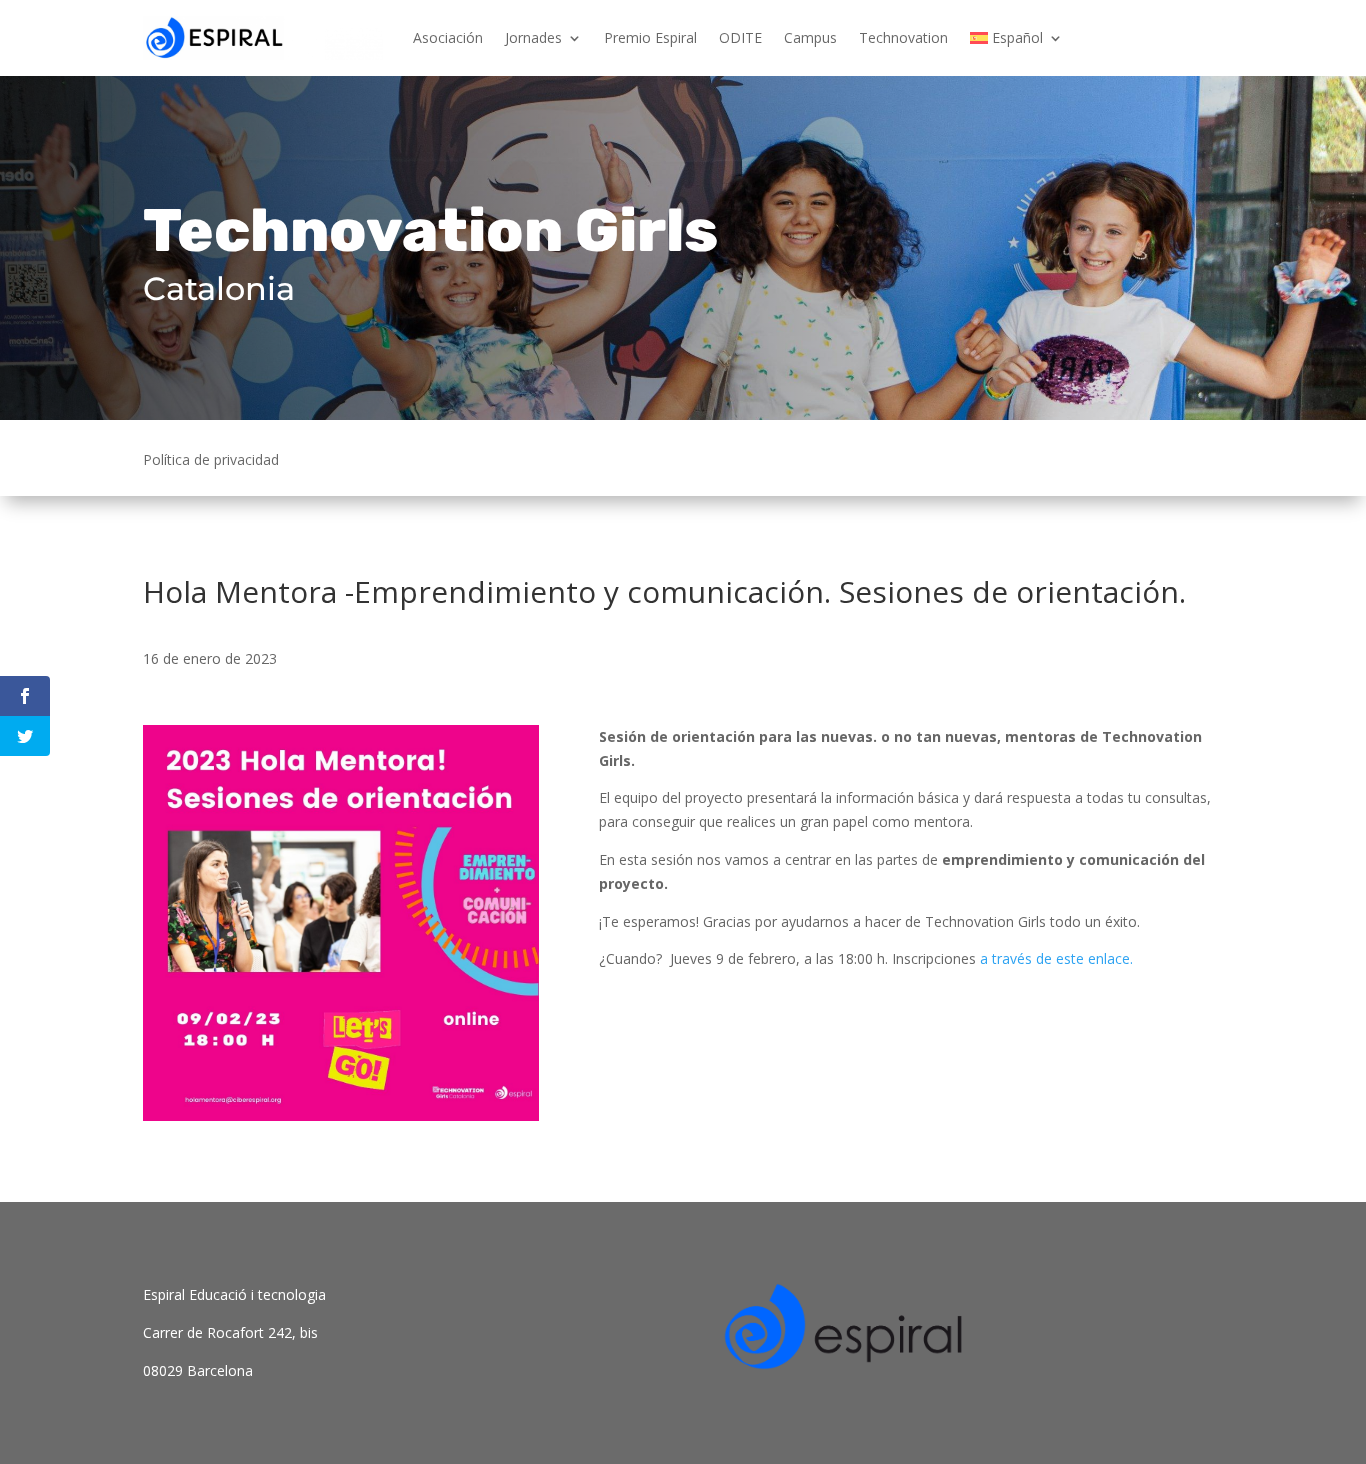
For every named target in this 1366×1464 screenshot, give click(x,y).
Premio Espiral (650, 37)
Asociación (448, 37)
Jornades (533, 37)
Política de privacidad (211, 461)
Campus (810, 37)
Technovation (903, 37)
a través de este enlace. (1056, 958)
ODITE (740, 37)
